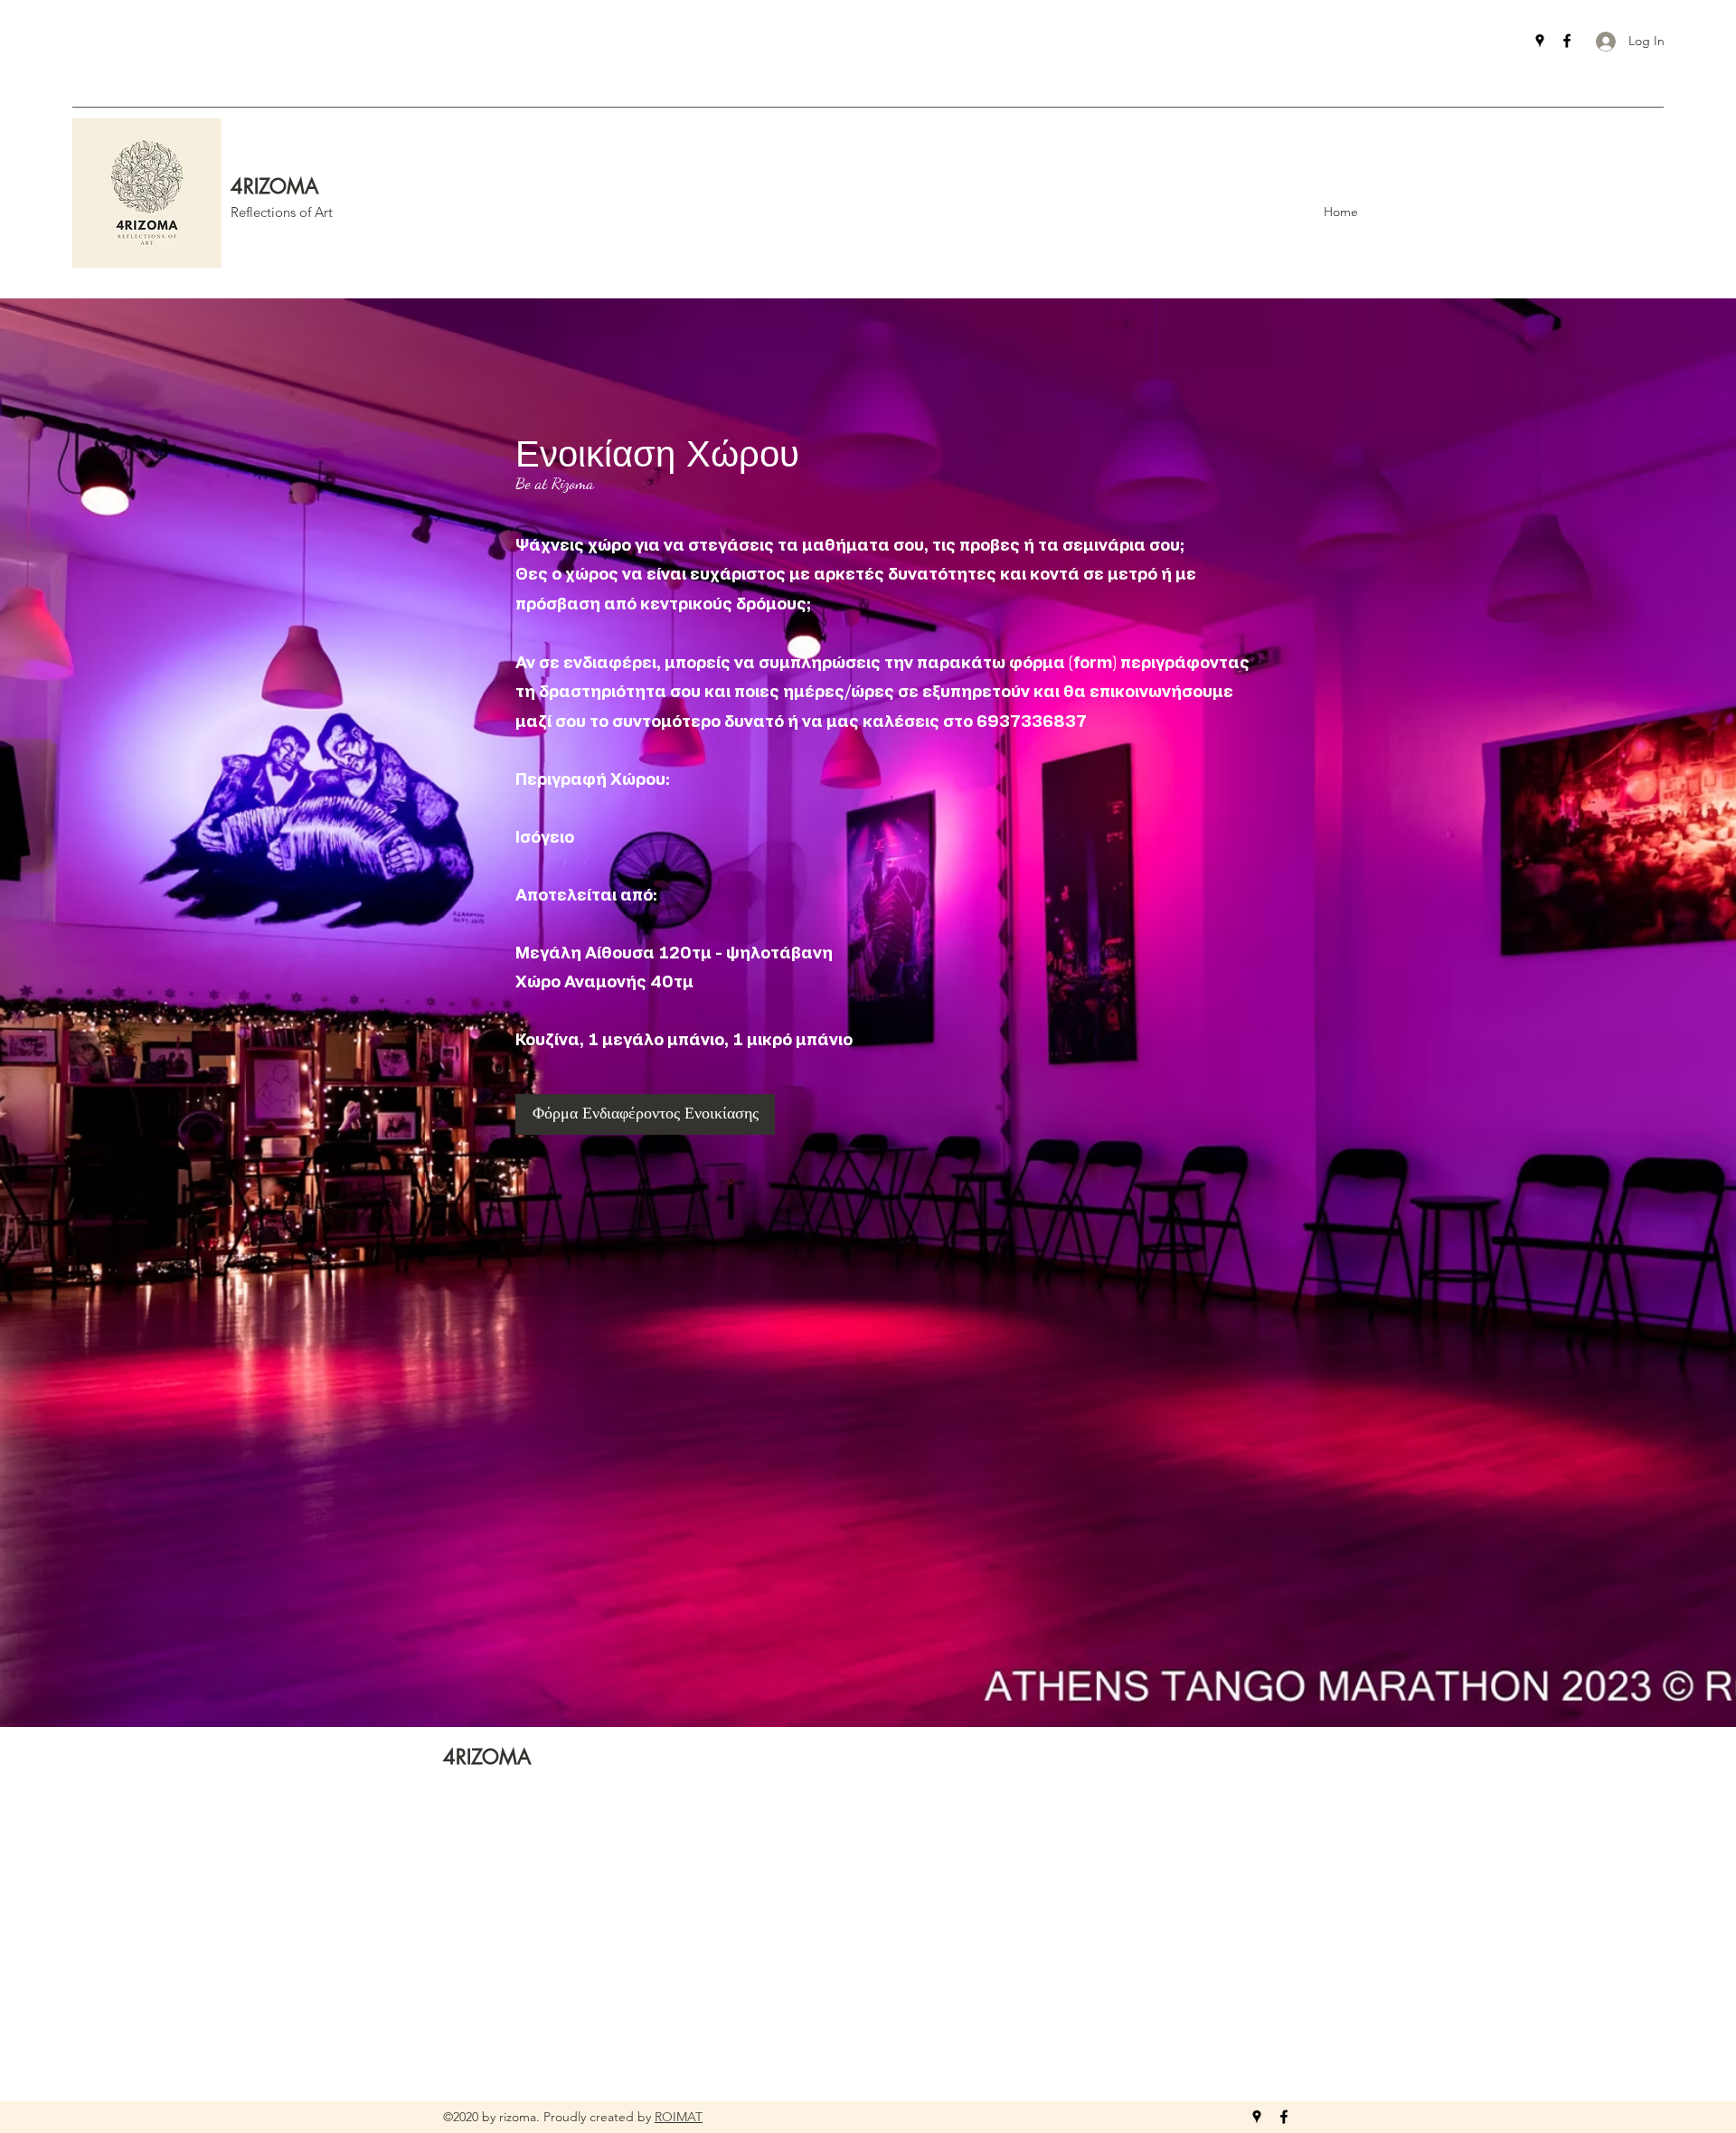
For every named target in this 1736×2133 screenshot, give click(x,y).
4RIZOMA (274, 186)
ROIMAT (679, 2117)
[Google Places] (1540, 41)
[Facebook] (1567, 41)
